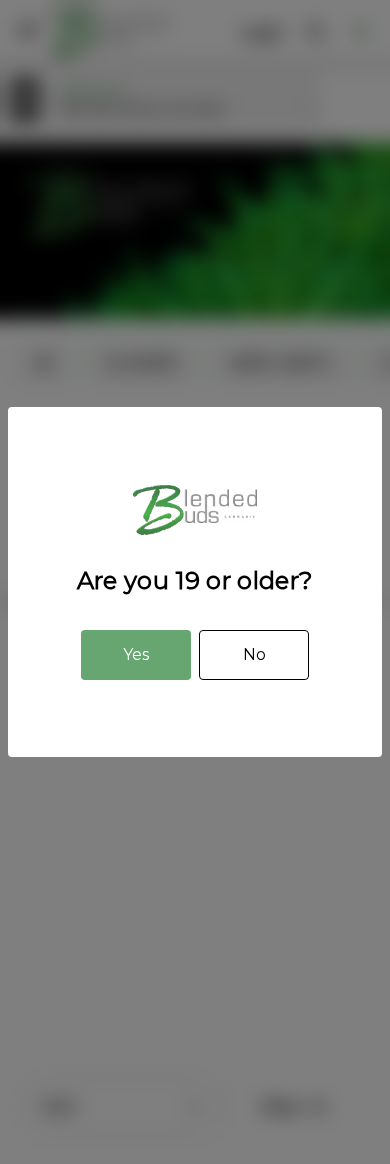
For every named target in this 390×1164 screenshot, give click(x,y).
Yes (136, 654)
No (254, 654)
